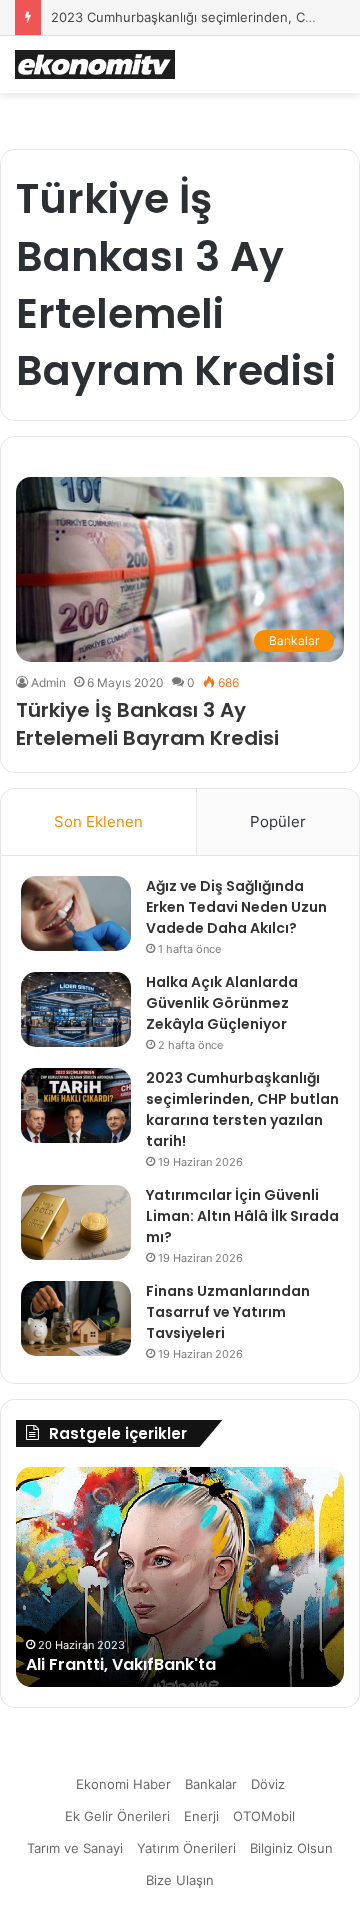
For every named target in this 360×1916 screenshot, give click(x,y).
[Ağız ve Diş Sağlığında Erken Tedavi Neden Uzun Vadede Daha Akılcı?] (76, 913)
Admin (48, 682)
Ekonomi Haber (123, 1784)
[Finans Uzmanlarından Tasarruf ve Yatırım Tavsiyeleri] (76, 1318)
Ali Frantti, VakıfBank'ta (121, 1664)
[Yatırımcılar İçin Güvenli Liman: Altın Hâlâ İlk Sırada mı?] (76, 1222)
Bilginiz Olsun (291, 1848)
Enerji (201, 1816)
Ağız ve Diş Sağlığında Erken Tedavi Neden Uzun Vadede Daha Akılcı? (236, 907)
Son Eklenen (98, 821)
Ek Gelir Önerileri (117, 1816)
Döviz (268, 1784)
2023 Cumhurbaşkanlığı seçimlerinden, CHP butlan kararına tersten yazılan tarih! (242, 1109)
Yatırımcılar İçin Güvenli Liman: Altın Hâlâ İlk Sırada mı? (242, 1216)
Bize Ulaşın (180, 1880)
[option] (180, 1577)
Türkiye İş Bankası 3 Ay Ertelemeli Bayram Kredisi (147, 724)
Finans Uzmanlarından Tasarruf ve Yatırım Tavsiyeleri (228, 1312)
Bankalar (211, 1784)
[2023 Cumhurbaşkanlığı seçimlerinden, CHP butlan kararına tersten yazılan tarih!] (76, 1105)
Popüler (278, 821)
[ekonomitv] (95, 64)
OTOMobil (264, 1816)
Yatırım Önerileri (186, 1848)
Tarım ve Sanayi (75, 1848)
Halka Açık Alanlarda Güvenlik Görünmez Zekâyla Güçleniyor (222, 1003)
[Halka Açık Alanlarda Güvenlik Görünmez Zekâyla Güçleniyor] (76, 1009)
